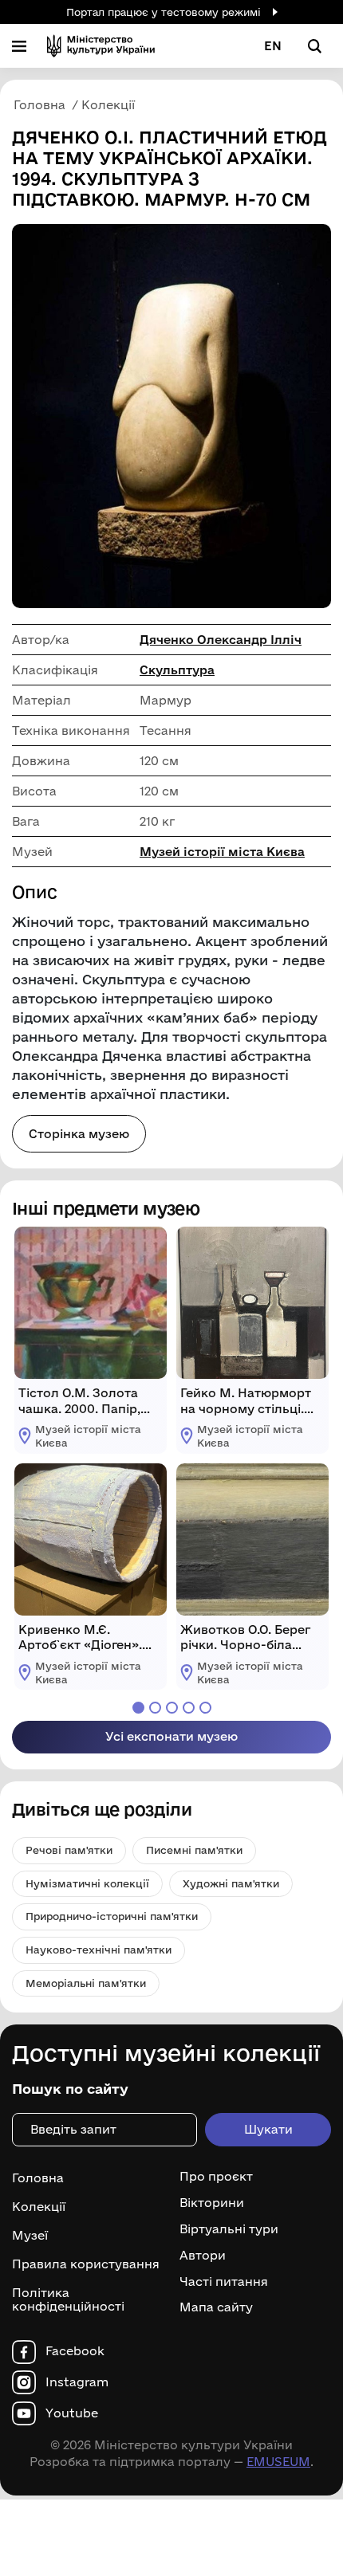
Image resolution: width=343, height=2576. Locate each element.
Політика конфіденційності (68, 2299)
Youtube (72, 2413)
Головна (38, 2178)
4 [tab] (189, 1708)
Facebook (75, 2351)
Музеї (30, 2235)
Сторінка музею (79, 1134)
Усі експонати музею (171, 1736)
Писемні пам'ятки (194, 1850)
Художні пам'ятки (231, 1883)
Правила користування (86, 2264)
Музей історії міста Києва (222, 852)
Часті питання (224, 2282)
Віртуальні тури (229, 2229)
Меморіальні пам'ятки (86, 1983)
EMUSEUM (278, 2462)
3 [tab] (172, 1708)
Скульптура (177, 670)
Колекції (39, 2207)
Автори (203, 2256)
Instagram (77, 2382)
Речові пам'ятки (69, 1850)
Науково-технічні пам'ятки (99, 1950)
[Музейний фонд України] (101, 46)
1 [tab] (138, 1708)
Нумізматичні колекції (87, 1883)
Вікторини (212, 2203)
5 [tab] (205, 1708)
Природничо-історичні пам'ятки (112, 1916)
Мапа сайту (216, 2307)
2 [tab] (155, 1708)
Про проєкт (216, 2177)
